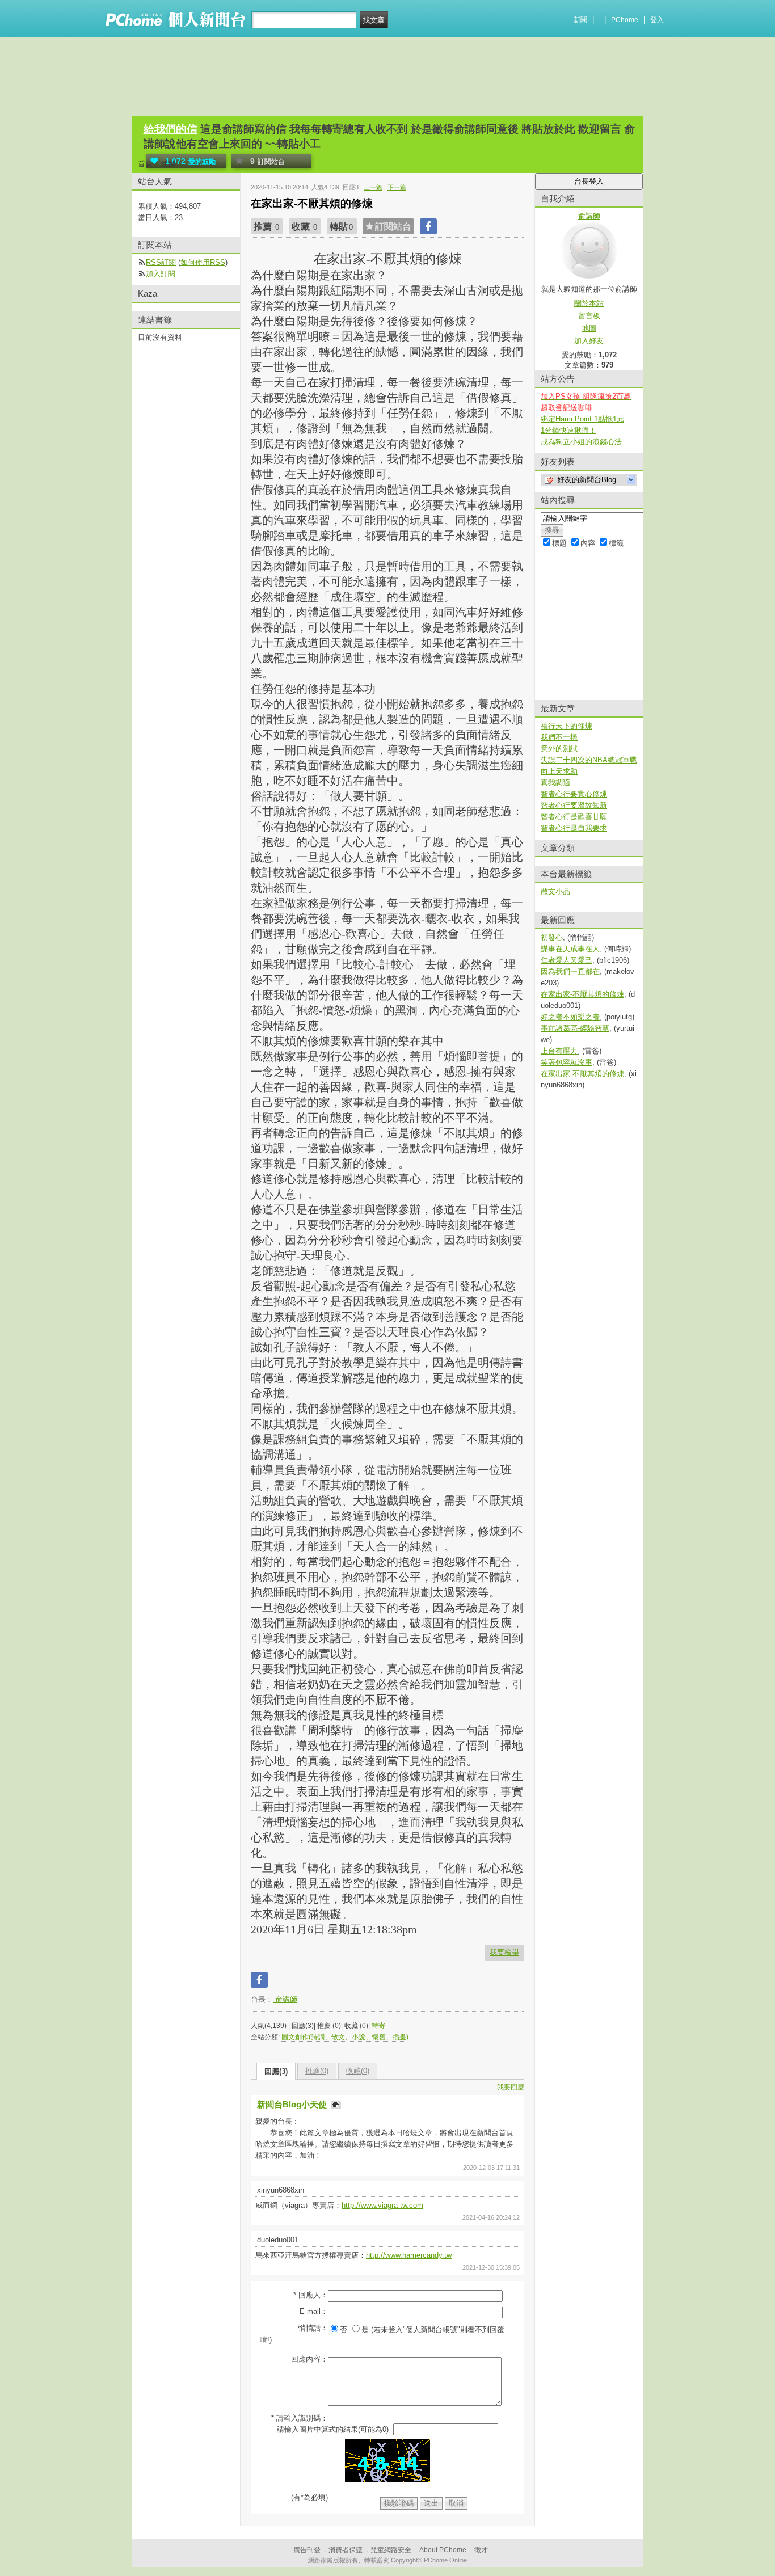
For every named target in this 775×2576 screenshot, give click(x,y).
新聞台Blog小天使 (293, 2104)
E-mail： (314, 2311)
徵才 (481, 2550)
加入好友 (589, 341)
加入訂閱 (161, 274)
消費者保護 (346, 2550)
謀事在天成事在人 (570, 949)
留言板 (589, 316)
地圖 (589, 328)
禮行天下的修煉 (566, 726)
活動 (168, 164)
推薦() (317, 2071)
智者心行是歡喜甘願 (574, 817)
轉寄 (378, 2026)
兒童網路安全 (391, 2550)
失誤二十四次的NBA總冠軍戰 (589, 760)
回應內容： (309, 2359)
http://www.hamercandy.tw (409, 2255)
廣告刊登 (307, 2550)
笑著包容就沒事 (566, 1062)
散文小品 (555, 891)
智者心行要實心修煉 (574, 794)
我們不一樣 (559, 737)
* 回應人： (311, 2295)
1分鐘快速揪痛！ (568, 430)
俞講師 (285, 1999)
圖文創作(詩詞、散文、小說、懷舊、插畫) (345, 2037)
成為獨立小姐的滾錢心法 (581, 442)
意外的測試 (559, 749)
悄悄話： (313, 2328)
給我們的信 (170, 129)
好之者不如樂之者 (570, 1017)
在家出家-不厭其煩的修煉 (582, 994)
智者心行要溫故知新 (574, 805)
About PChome (443, 2550)
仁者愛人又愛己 (566, 960)
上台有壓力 (559, 1051)
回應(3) (276, 2071)
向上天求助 (559, 771)
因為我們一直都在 (570, 971)
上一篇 (373, 187)
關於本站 (589, 303)
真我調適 (555, 783)
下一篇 (397, 187)
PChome (625, 20)
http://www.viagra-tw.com (382, 2205)
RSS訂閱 (161, 262)
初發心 (552, 937)
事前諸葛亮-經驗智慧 (575, 1028)
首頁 (145, 164)
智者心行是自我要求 (574, 828)
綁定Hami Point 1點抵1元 (582, 419)
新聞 (580, 20)
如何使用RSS (203, 262)
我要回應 (511, 2087)
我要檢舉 (504, 1952)
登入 (657, 20)
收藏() (358, 2071)
